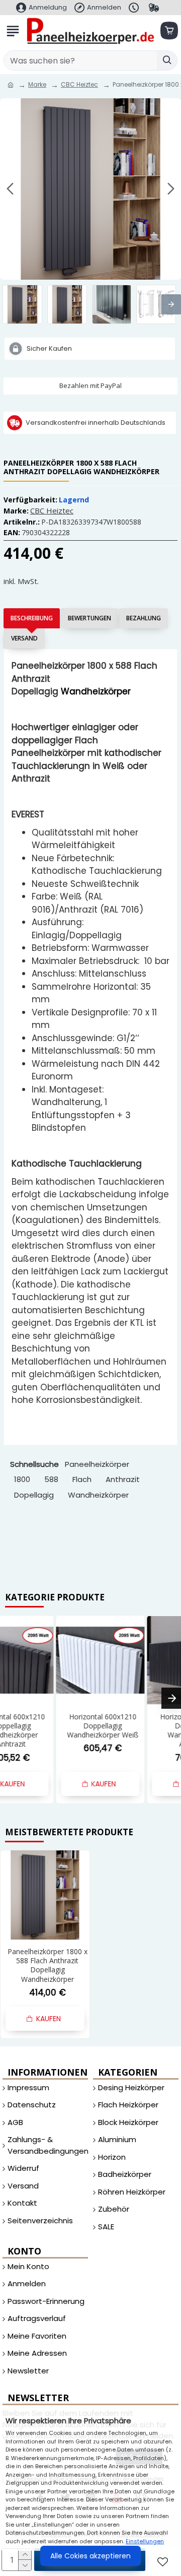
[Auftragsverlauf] (155, 8)
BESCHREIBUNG (32, 618)
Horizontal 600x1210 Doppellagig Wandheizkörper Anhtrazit (47, 1731)
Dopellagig (34, 1495)
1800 (22, 1479)
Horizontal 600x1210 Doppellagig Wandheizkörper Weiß (139, 1726)
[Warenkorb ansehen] (168, 31)
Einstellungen (145, 2541)
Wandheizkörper (98, 1495)
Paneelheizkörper (97, 1464)
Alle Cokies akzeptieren (90, 2556)
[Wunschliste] (164, 2562)
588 (51, 1479)
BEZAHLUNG (144, 618)
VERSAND (24, 638)
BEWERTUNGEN (89, 618)
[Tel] (135, 8)
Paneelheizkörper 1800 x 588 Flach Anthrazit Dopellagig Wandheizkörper (48, 1966)
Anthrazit (123, 1479)
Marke (37, 84)
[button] (10, 189)
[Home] (11, 85)
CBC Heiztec (79, 84)
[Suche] (167, 60)
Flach (82, 1479)
